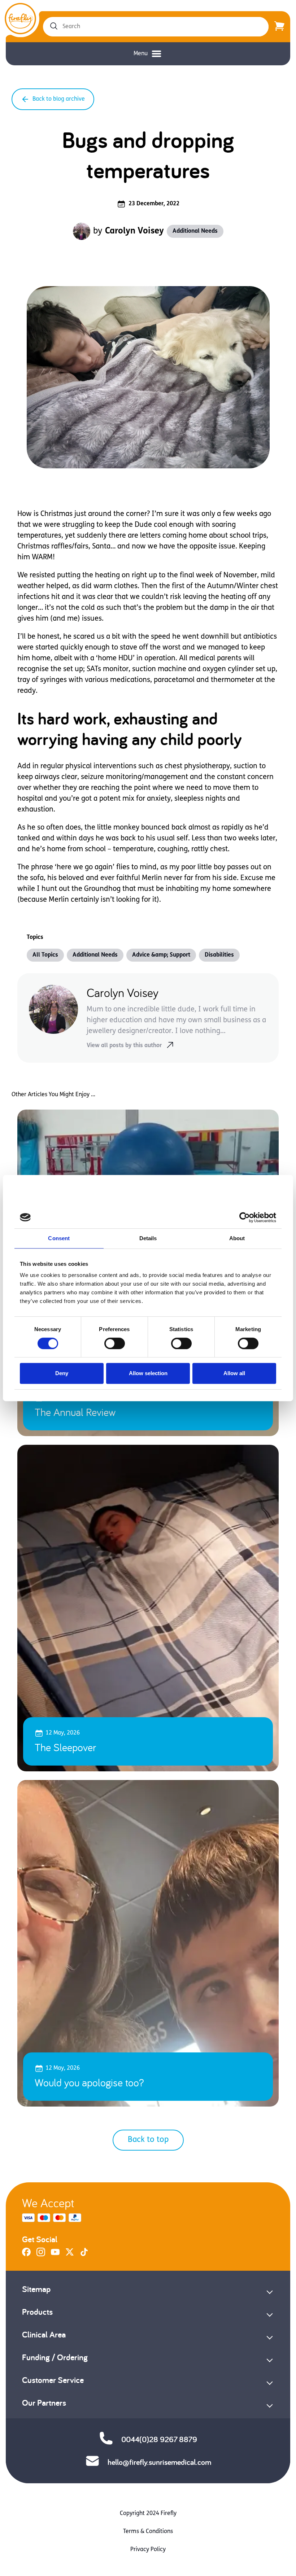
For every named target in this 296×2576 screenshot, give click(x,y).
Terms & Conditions (148, 2532)
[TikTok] (84, 2255)
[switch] (115, 1343)
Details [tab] (148, 1238)
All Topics (45, 955)
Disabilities (219, 955)
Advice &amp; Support (161, 955)
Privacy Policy (148, 2550)
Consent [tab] (59, 1238)
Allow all (234, 1373)
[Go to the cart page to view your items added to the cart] (279, 27)
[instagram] (41, 2255)
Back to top (148, 2140)
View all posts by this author (124, 1046)
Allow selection (148, 1373)
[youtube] (55, 2255)
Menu (141, 54)
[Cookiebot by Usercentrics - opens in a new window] (245, 1217)
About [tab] (237, 1238)
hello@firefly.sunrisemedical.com (159, 2462)
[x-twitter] (70, 2255)
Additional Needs (195, 231)
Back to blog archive (59, 99)
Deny (62, 1373)
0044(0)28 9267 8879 (159, 2439)
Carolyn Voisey (134, 231)
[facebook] (26, 2255)
